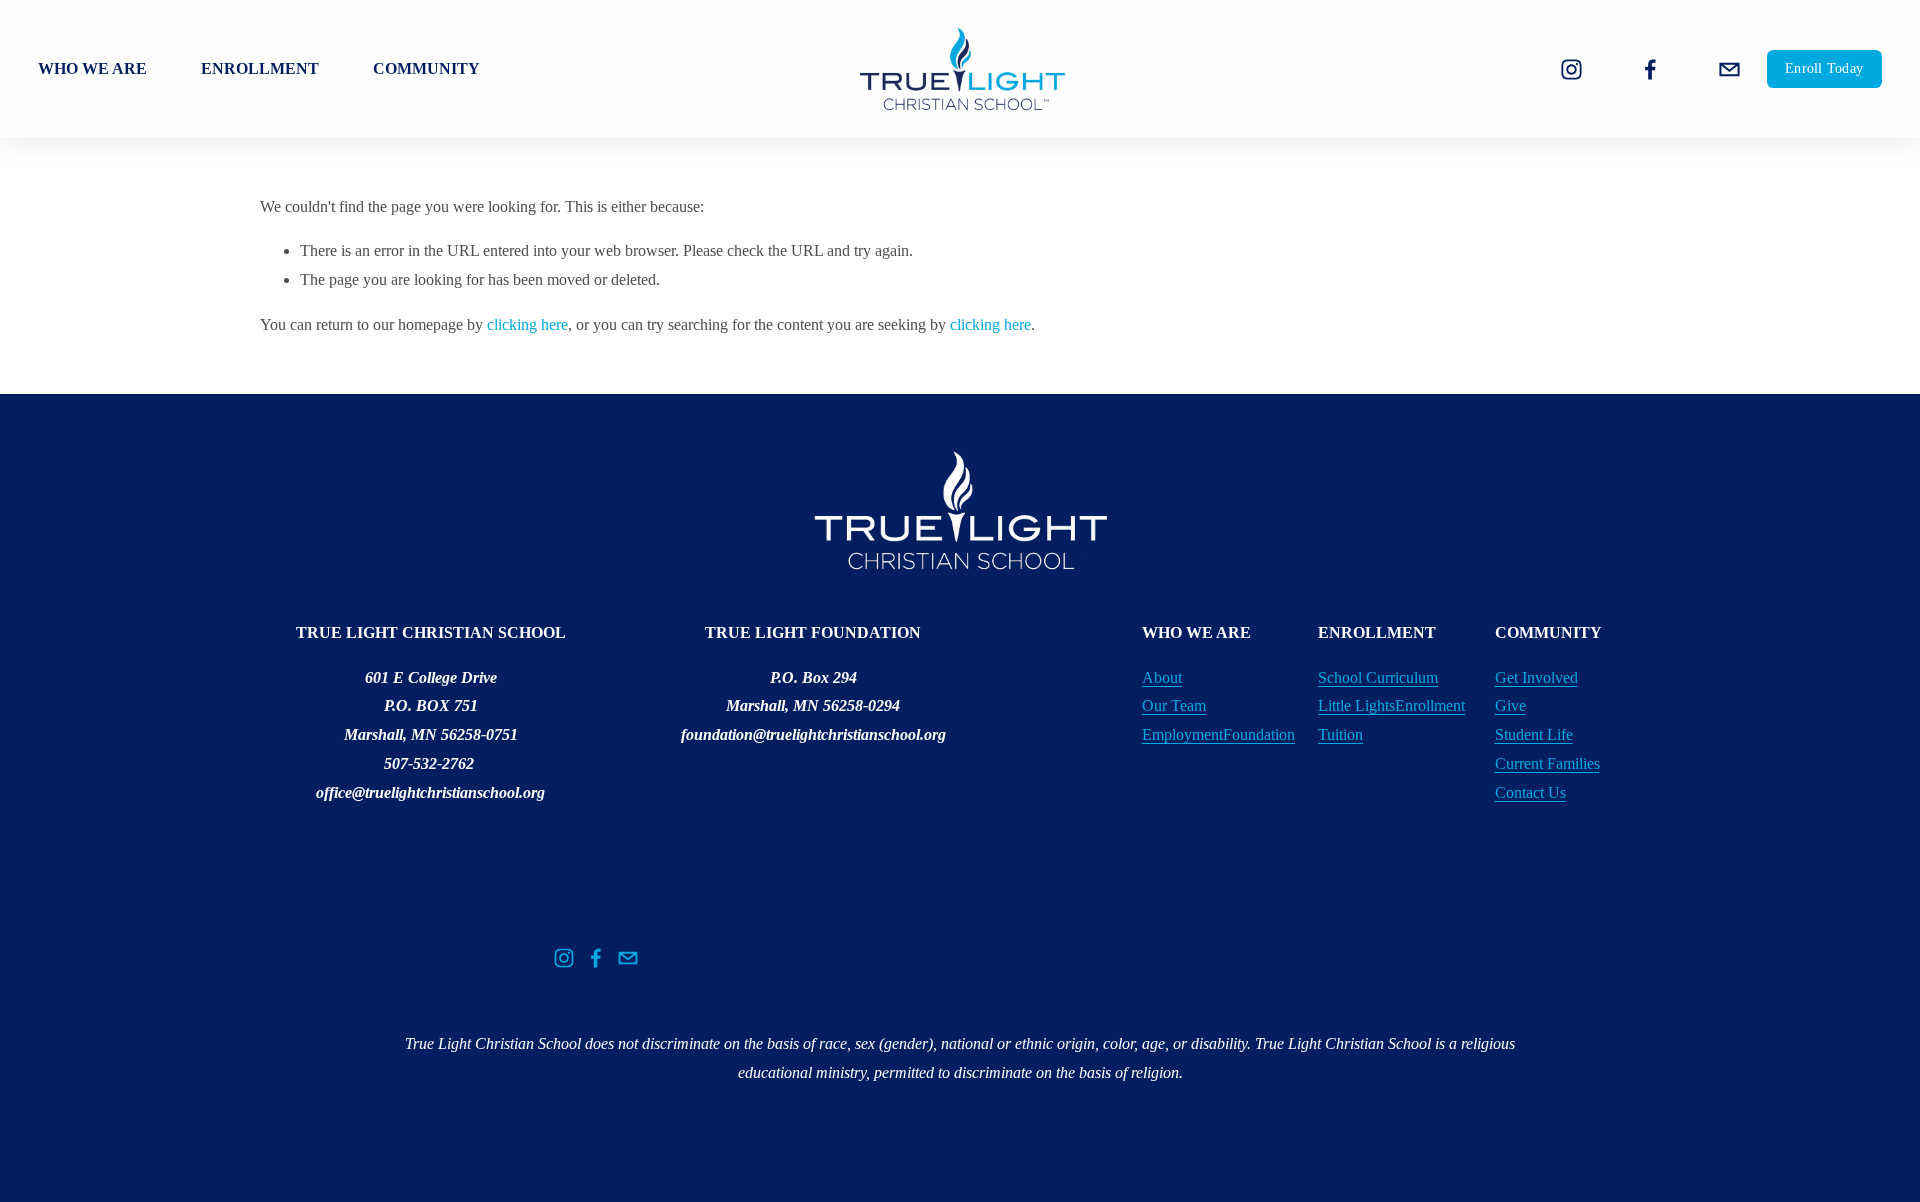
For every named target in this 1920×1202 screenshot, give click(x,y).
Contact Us (1530, 792)
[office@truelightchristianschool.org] (1729, 69)
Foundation (1259, 734)
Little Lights (1356, 705)
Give (1510, 705)
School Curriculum (1378, 677)
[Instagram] (1571, 69)
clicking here (527, 324)
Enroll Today (1824, 68)
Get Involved (1536, 677)
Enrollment (1430, 705)
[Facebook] (1650, 69)
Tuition (1340, 734)
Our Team (1174, 705)
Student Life (1534, 734)
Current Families (1547, 763)
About (1162, 677)
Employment (1182, 734)
